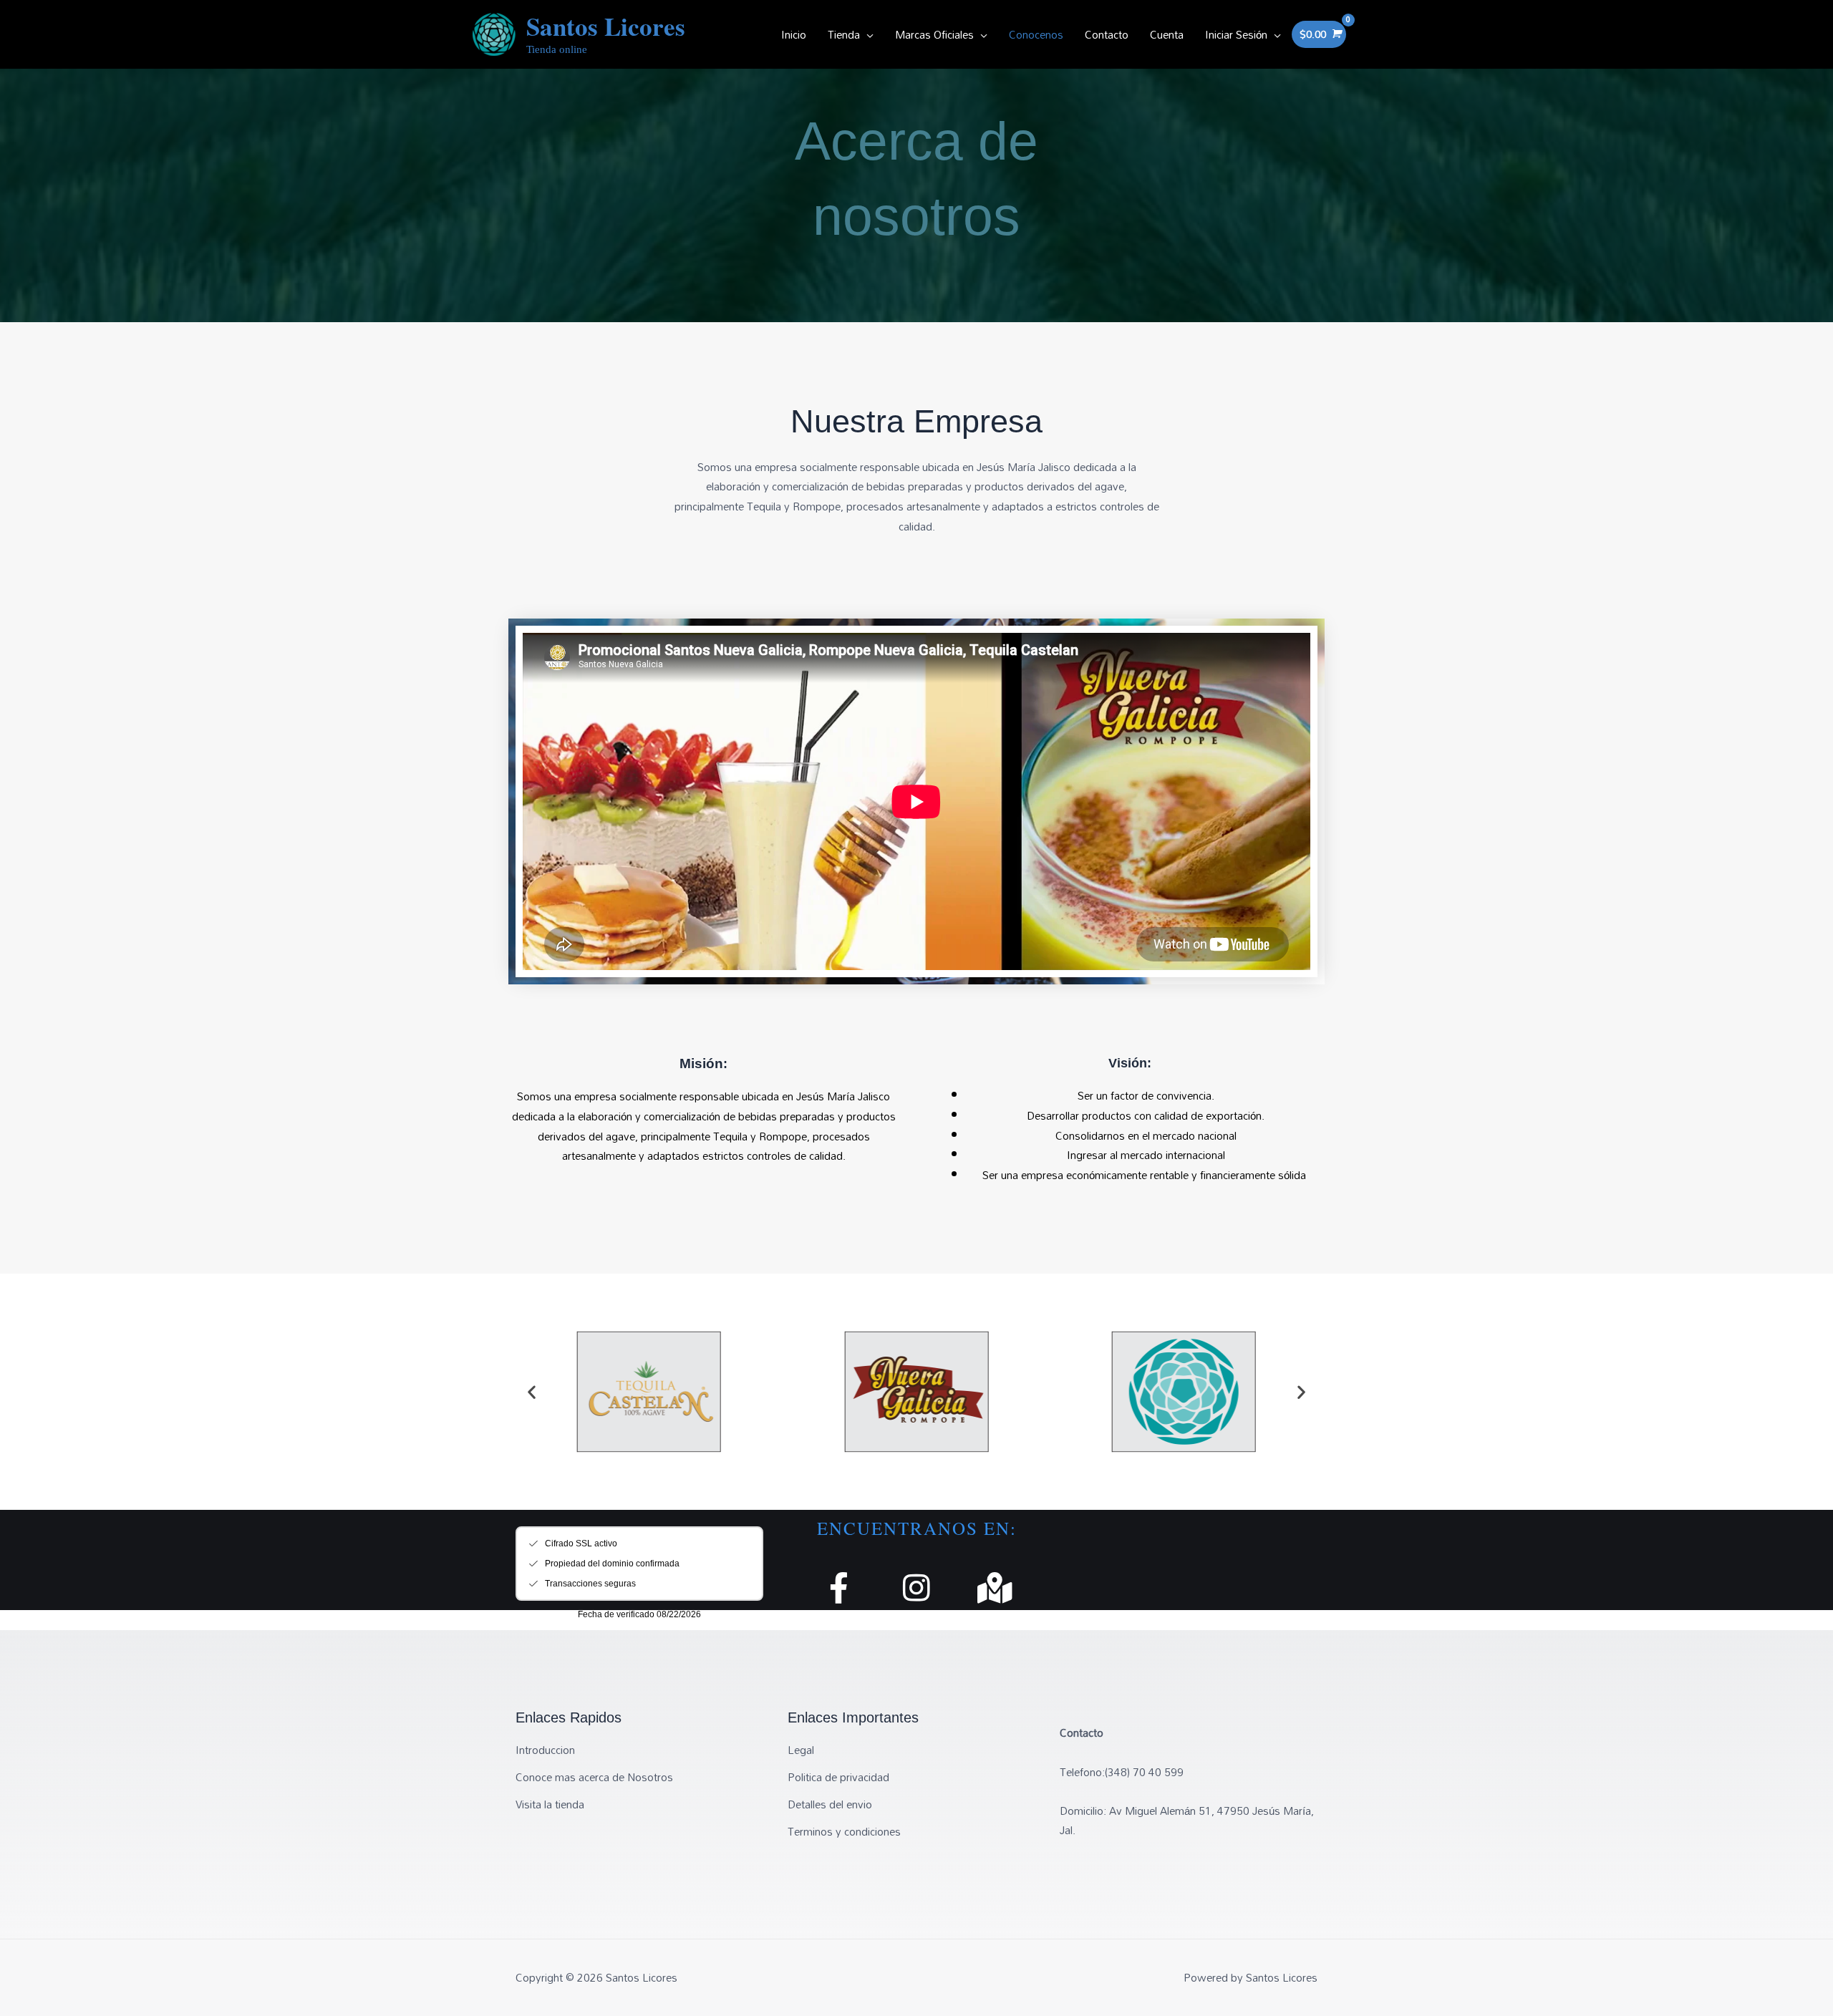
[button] (532, 1391)
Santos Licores (606, 26)
